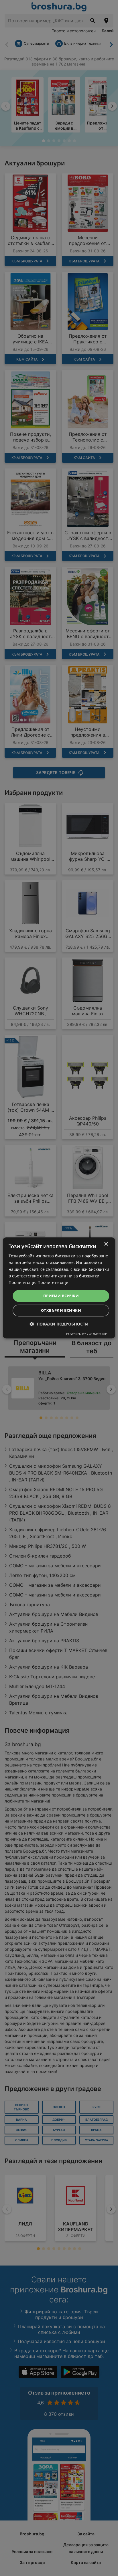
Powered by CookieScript (87, 1334)
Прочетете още (53, 1282)
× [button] (106, 1244)
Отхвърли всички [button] (61, 1311)
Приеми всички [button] (61, 1296)
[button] (59, 1324)
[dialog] (59, 1288)
